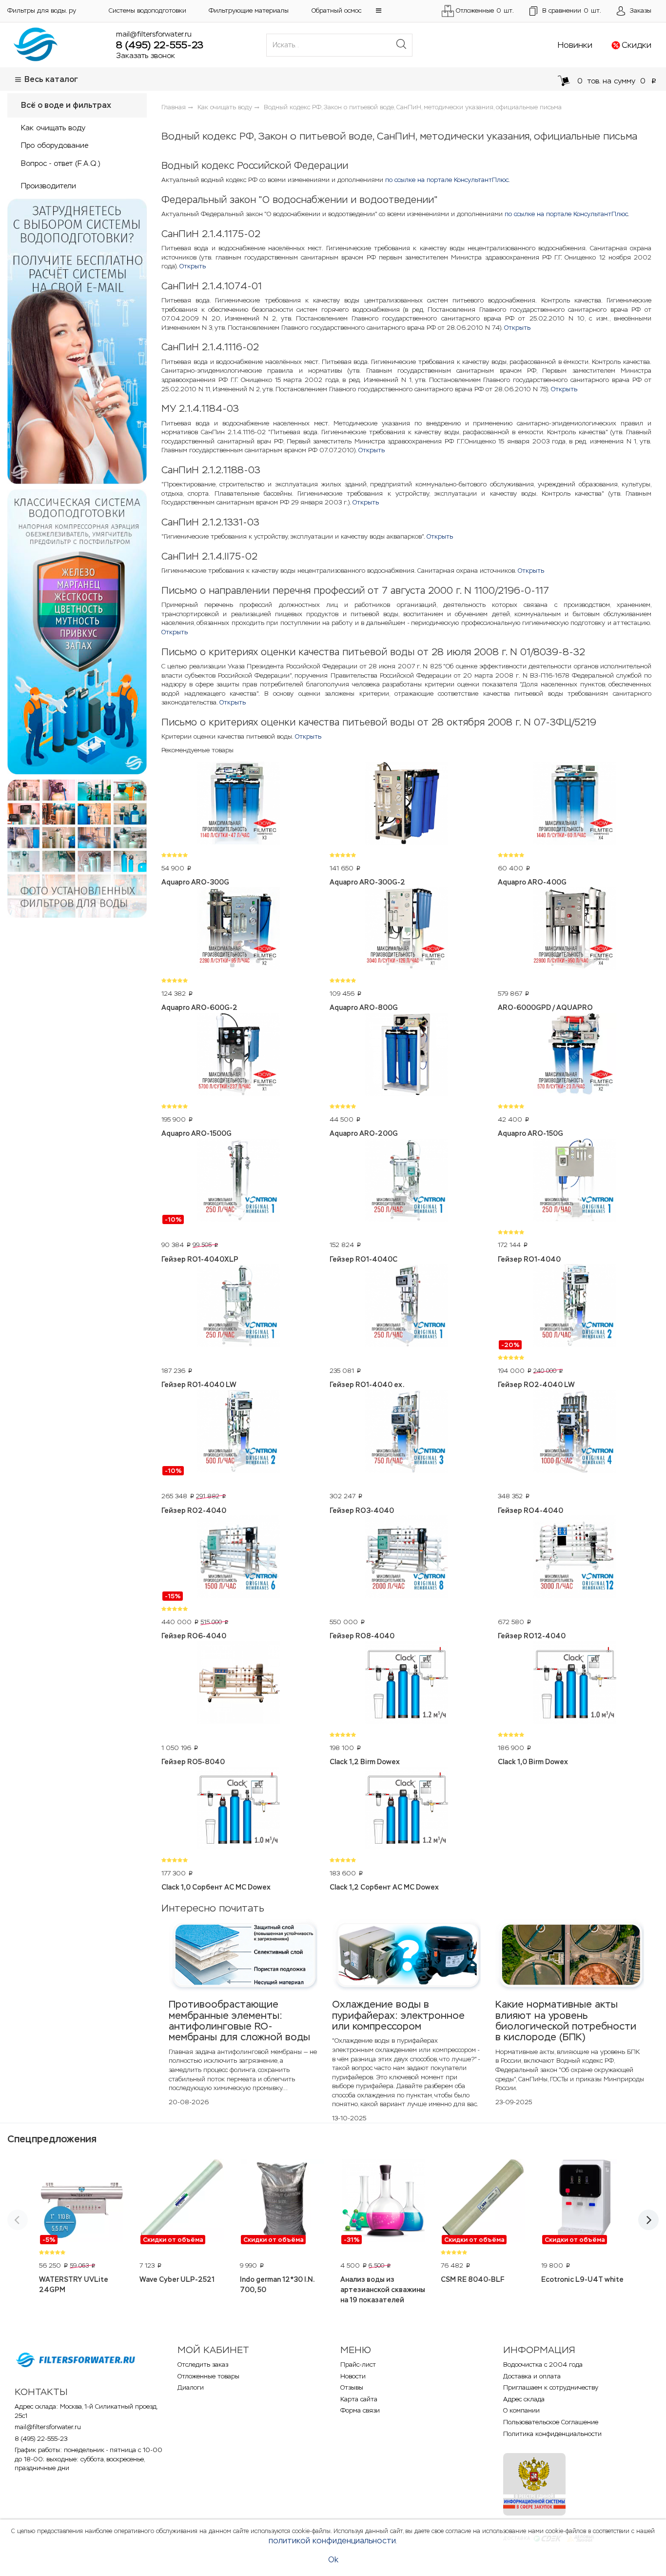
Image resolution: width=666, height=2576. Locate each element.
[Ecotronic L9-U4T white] (584, 2202)
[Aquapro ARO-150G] (575, 1056)
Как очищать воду (53, 128)
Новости (353, 2376)
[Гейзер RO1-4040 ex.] (406, 1307)
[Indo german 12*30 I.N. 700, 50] (283, 2202)
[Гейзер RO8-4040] (406, 1558)
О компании (521, 2410)
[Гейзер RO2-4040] (238, 1433)
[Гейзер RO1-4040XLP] (238, 1182)
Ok (333, 2560)
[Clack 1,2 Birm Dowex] (406, 1684)
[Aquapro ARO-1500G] (238, 1056)
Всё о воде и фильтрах (66, 105)
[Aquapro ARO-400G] (575, 805)
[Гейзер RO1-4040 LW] (238, 1307)
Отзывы (352, 2387)
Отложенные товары (208, 2376)
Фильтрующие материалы (249, 10)
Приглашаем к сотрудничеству (551, 2387)
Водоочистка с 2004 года (543, 2365)
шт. (572, 10)
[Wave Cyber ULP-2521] (182, 2202)
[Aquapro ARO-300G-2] (406, 805)
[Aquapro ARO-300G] (238, 805)
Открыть (193, 266)
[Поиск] (401, 45)
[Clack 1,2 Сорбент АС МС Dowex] (406, 1810)
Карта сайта (359, 2399)
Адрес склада (524, 2399)
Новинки (575, 45)
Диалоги (191, 2387)
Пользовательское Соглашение (551, 2422)
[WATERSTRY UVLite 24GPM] (82, 2202)
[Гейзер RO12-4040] (575, 1558)
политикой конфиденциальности (332, 2541)
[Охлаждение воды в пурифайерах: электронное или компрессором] (406, 1954)
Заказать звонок (146, 55)
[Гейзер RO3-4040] (406, 1433)
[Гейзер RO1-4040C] (406, 1182)
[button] (379, 10)
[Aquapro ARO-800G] (406, 930)
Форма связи (360, 2410)
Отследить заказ (203, 2365)
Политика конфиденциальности (552, 2434)
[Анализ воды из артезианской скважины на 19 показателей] (383, 2202)
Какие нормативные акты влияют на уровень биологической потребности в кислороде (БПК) (566, 2021)
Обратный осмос (336, 10)
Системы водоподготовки (147, 10)
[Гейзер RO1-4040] (575, 1182)
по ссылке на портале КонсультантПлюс (447, 180)
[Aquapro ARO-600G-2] (238, 930)
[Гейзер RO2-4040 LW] (575, 1307)
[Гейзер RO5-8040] (238, 1684)
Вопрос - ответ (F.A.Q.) (60, 163)
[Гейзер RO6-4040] (238, 1558)
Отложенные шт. (485, 10)
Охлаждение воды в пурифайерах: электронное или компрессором (398, 2015)
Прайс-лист (358, 2365)
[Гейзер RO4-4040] (575, 1433)
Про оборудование (55, 145)
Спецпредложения (52, 2139)
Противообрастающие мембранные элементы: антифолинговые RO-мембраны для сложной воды (239, 2021)
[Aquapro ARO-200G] (406, 1056)
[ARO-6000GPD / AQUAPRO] (575, 930)
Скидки (637, 45)
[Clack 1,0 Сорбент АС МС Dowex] (238, 1810)
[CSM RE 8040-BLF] (484, 2202)
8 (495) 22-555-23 (160, 45)
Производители (49, 186)
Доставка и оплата (532, 2376)
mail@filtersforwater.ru (154, 34)
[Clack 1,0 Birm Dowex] (575, 1684)
